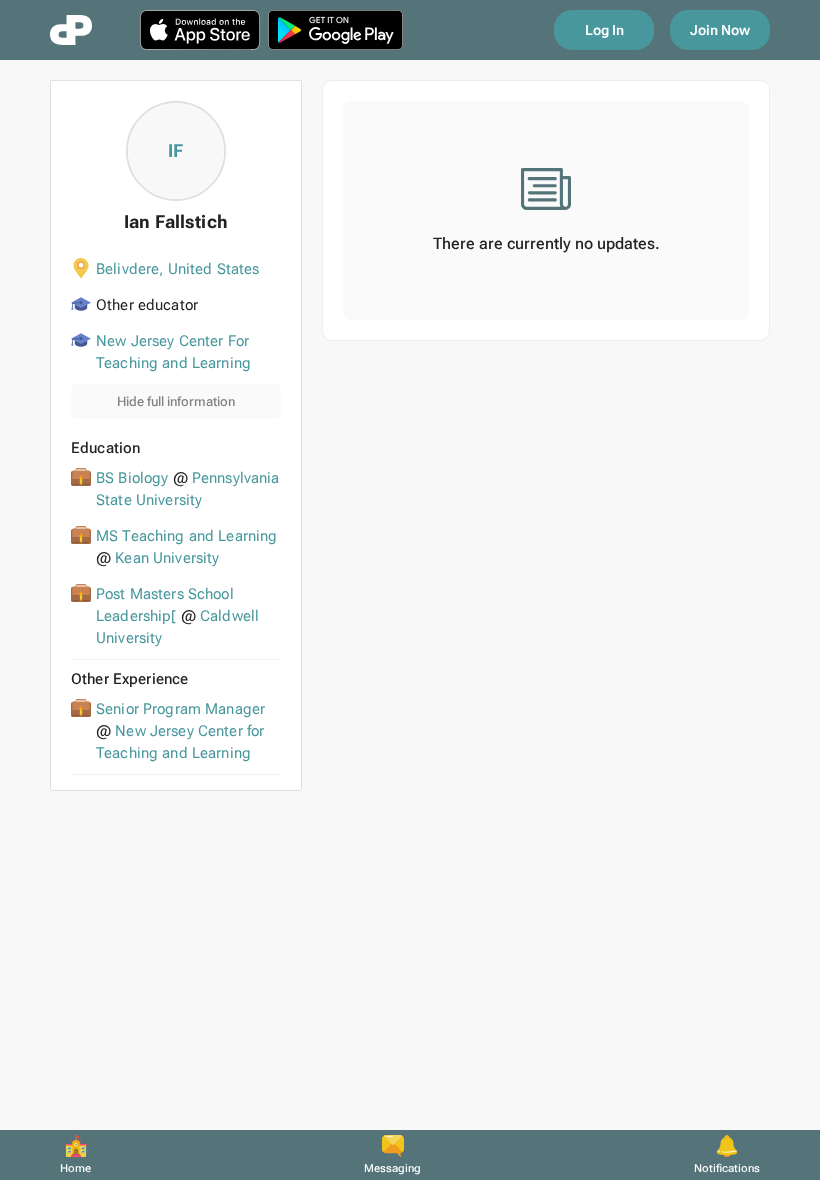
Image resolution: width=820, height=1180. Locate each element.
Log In (604, 30)
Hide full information (176, 401)
